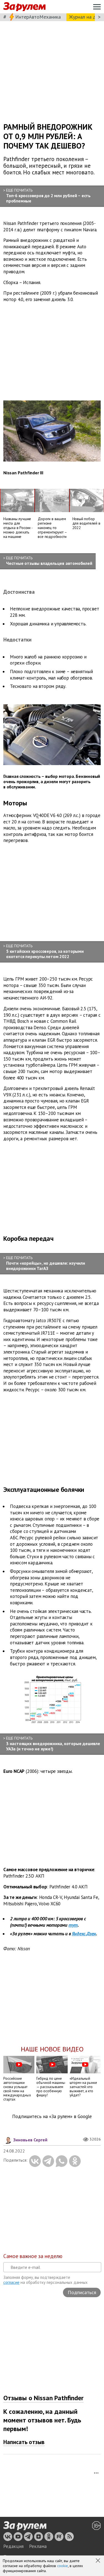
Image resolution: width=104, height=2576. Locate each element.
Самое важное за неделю (33, 2256)
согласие (11, 2282)
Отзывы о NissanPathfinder (43, 2398)
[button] (98, 2561)
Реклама (38, 2546)
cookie (63, 2566)
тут (73, 1925)
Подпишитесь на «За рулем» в (52, 2117)
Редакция (13, 2546)
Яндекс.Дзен (84, 1934)
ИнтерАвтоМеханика (38, 17)
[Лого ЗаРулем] (24, 7)
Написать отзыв (24, 2442)
